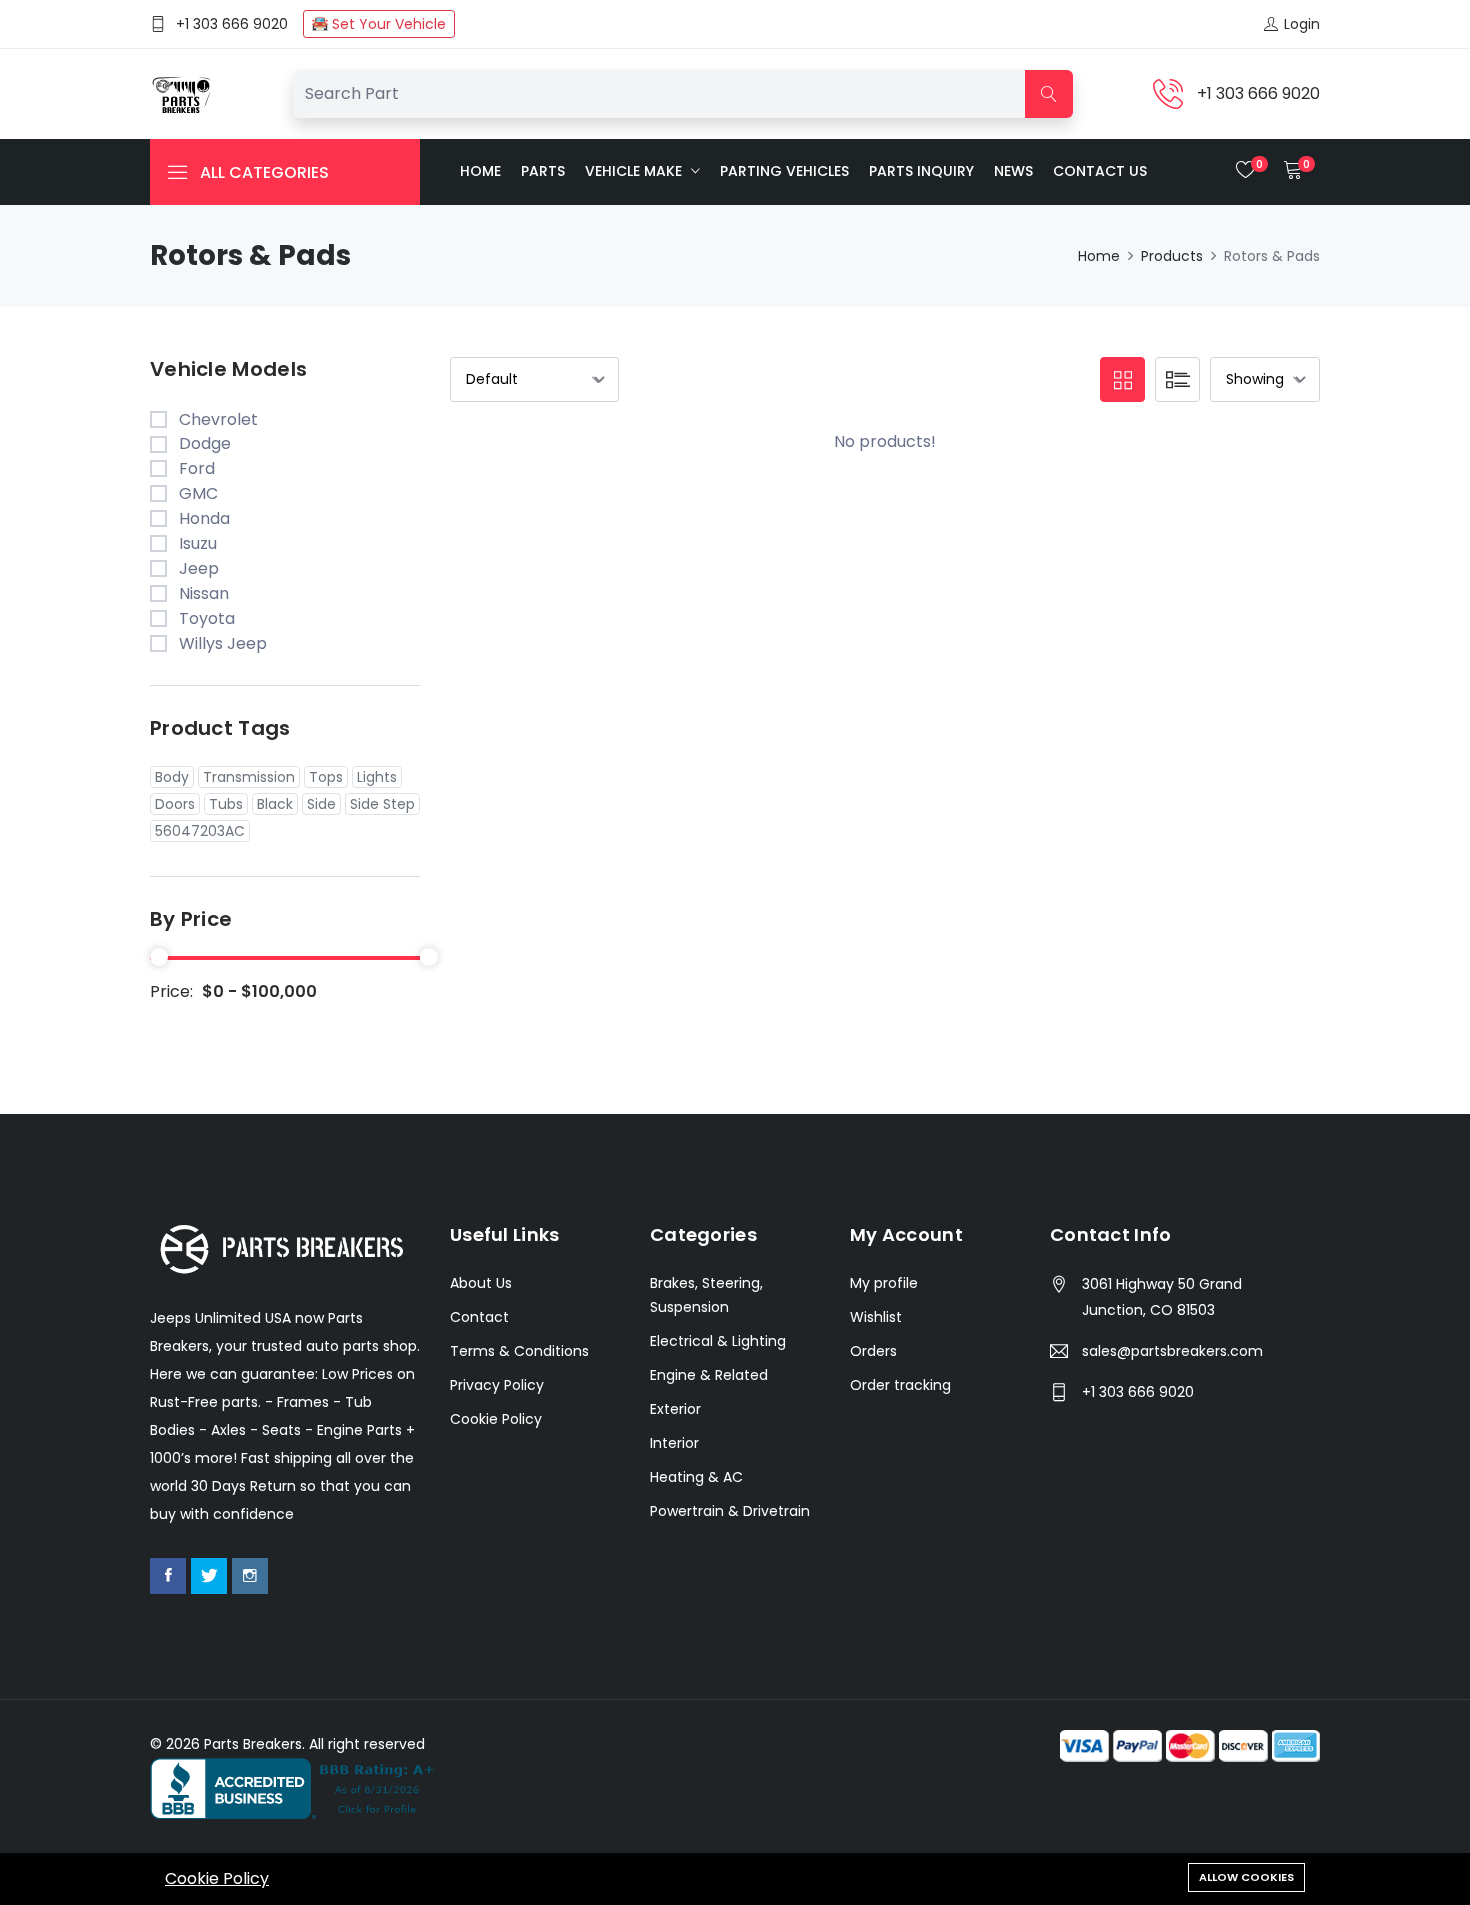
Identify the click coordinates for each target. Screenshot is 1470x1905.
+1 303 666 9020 (232, 24)
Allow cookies (1246, 1877)
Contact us (1100, 171)
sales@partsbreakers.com (1172, 1351)
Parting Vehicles (784, 171)
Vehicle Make (635, 171)
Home (480, 171)
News (1013, 171)
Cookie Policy (217, 1878)
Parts (543, 171)
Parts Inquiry (921, 171)
